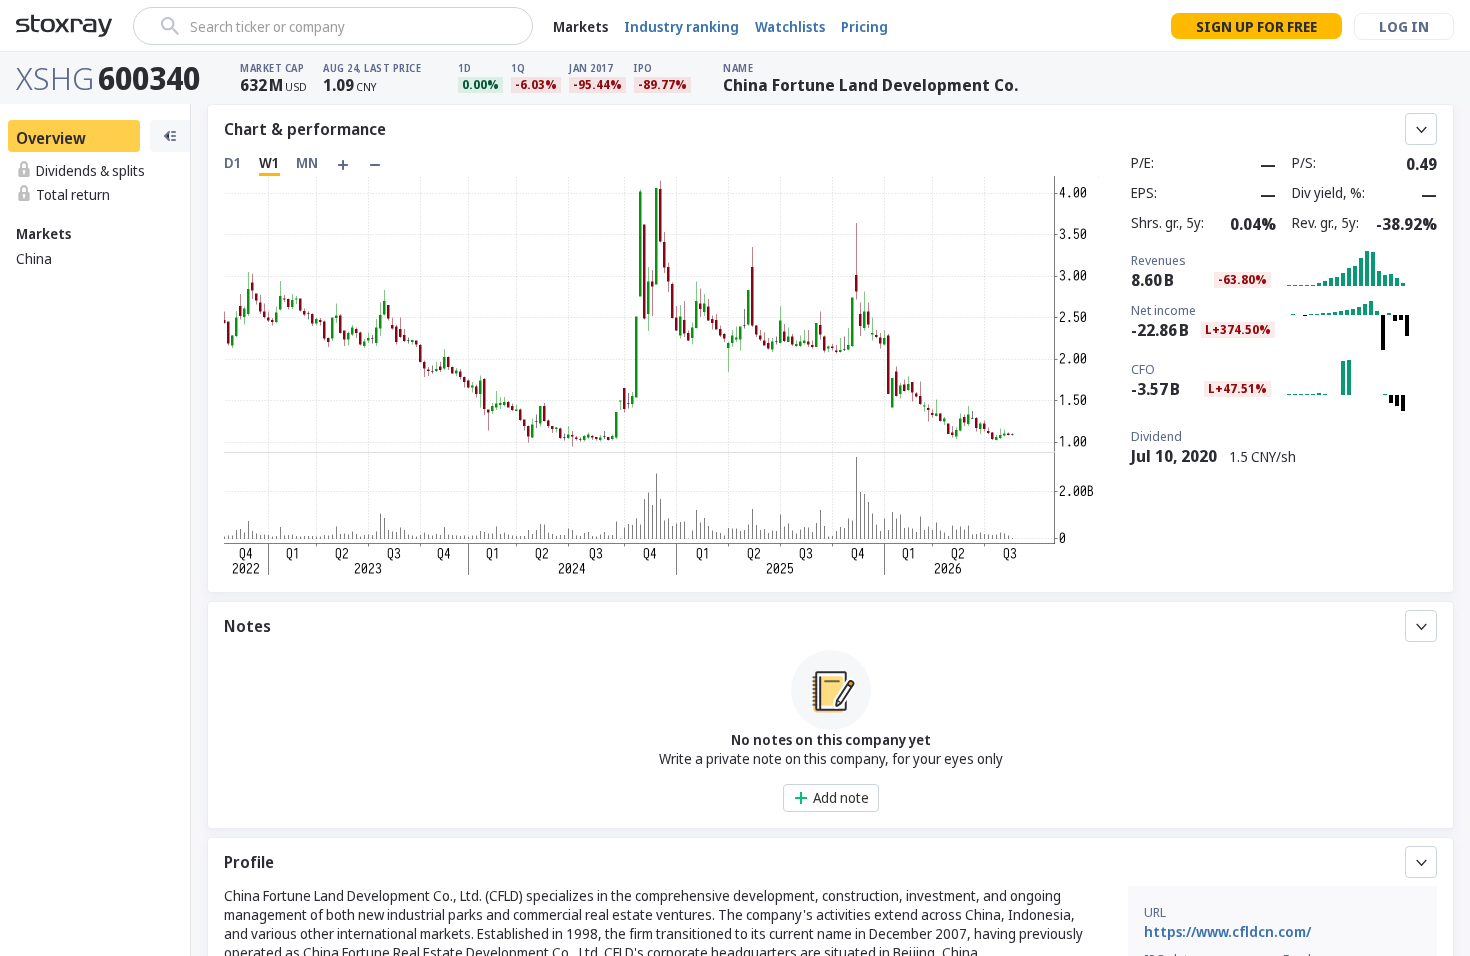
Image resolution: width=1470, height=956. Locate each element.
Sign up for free (1256, 26)
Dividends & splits (90, 170)
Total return (73, 194)
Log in (1404, 26)
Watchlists (790, 26)
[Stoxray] (64, 26)
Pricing (864, 26)
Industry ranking (681, 26)
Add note (841, 797)
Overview (51, 138)
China (34, 258)
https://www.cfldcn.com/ (1227, 931)
